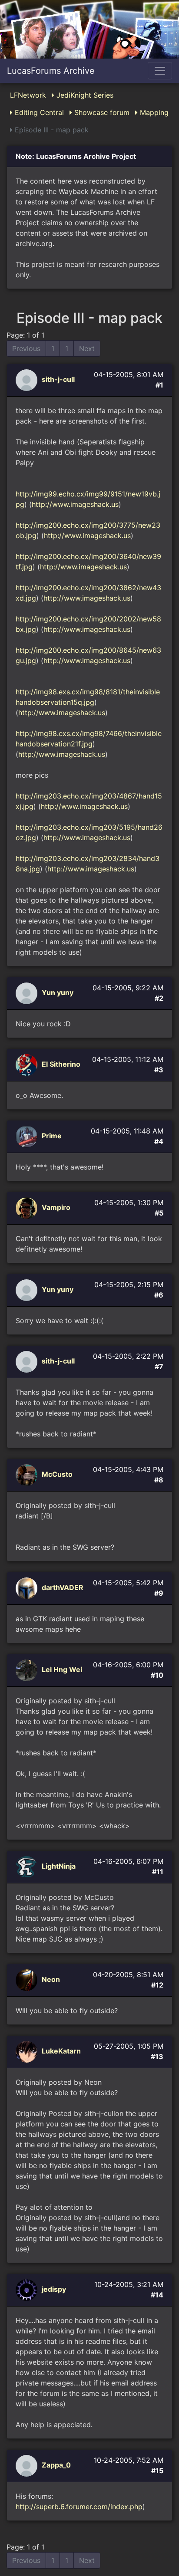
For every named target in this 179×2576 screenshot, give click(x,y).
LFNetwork (28, 95)
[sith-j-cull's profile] (28, 380)
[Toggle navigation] (160, 71)
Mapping (153, 112)
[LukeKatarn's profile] (28, 2051)
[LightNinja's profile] (28, 1866)
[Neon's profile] (28, 1980)
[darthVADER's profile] (28, 1588)
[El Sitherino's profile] (28, 1065)
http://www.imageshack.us (75, 504)
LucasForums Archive (51, 71)
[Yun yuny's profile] (28, 993)
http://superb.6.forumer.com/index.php (79, 2507)
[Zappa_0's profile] (28, 2465)
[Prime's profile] (28, 1136)
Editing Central (38, 112)
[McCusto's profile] (28, 1475)
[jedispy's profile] (28, 2290)
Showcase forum (101, 112)
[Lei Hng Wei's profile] (28, 1670)
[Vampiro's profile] (28, 1208)
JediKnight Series (84, 95)
